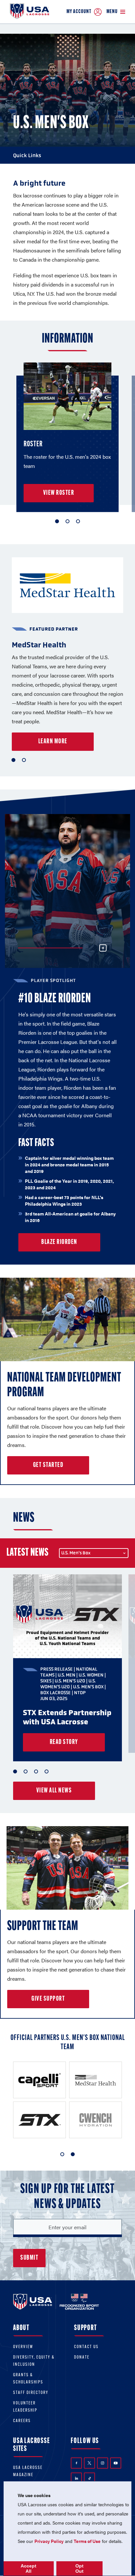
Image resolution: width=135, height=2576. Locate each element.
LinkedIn (76, 2478)
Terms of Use (87, 2541)
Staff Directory (31, 2393)
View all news (54, 1791)
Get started (48, 1465)
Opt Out (79, 2568)
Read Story (64, 1742)
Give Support (48, 1999)
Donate (82, 2357)
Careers (22, 2421)
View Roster (59, 493)
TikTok (89, 2478)
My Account (79, 12)
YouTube (116, 2463)
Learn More (53, 742)
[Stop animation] (103, 948)
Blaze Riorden (59, 1242)
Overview (23, 2347)
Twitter (89, 2463)
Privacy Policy (49, 2541)
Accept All (29, 2568)
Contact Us (86, 2347)
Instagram (103, 2463)
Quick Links (27, 155)
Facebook (76, 2463)
